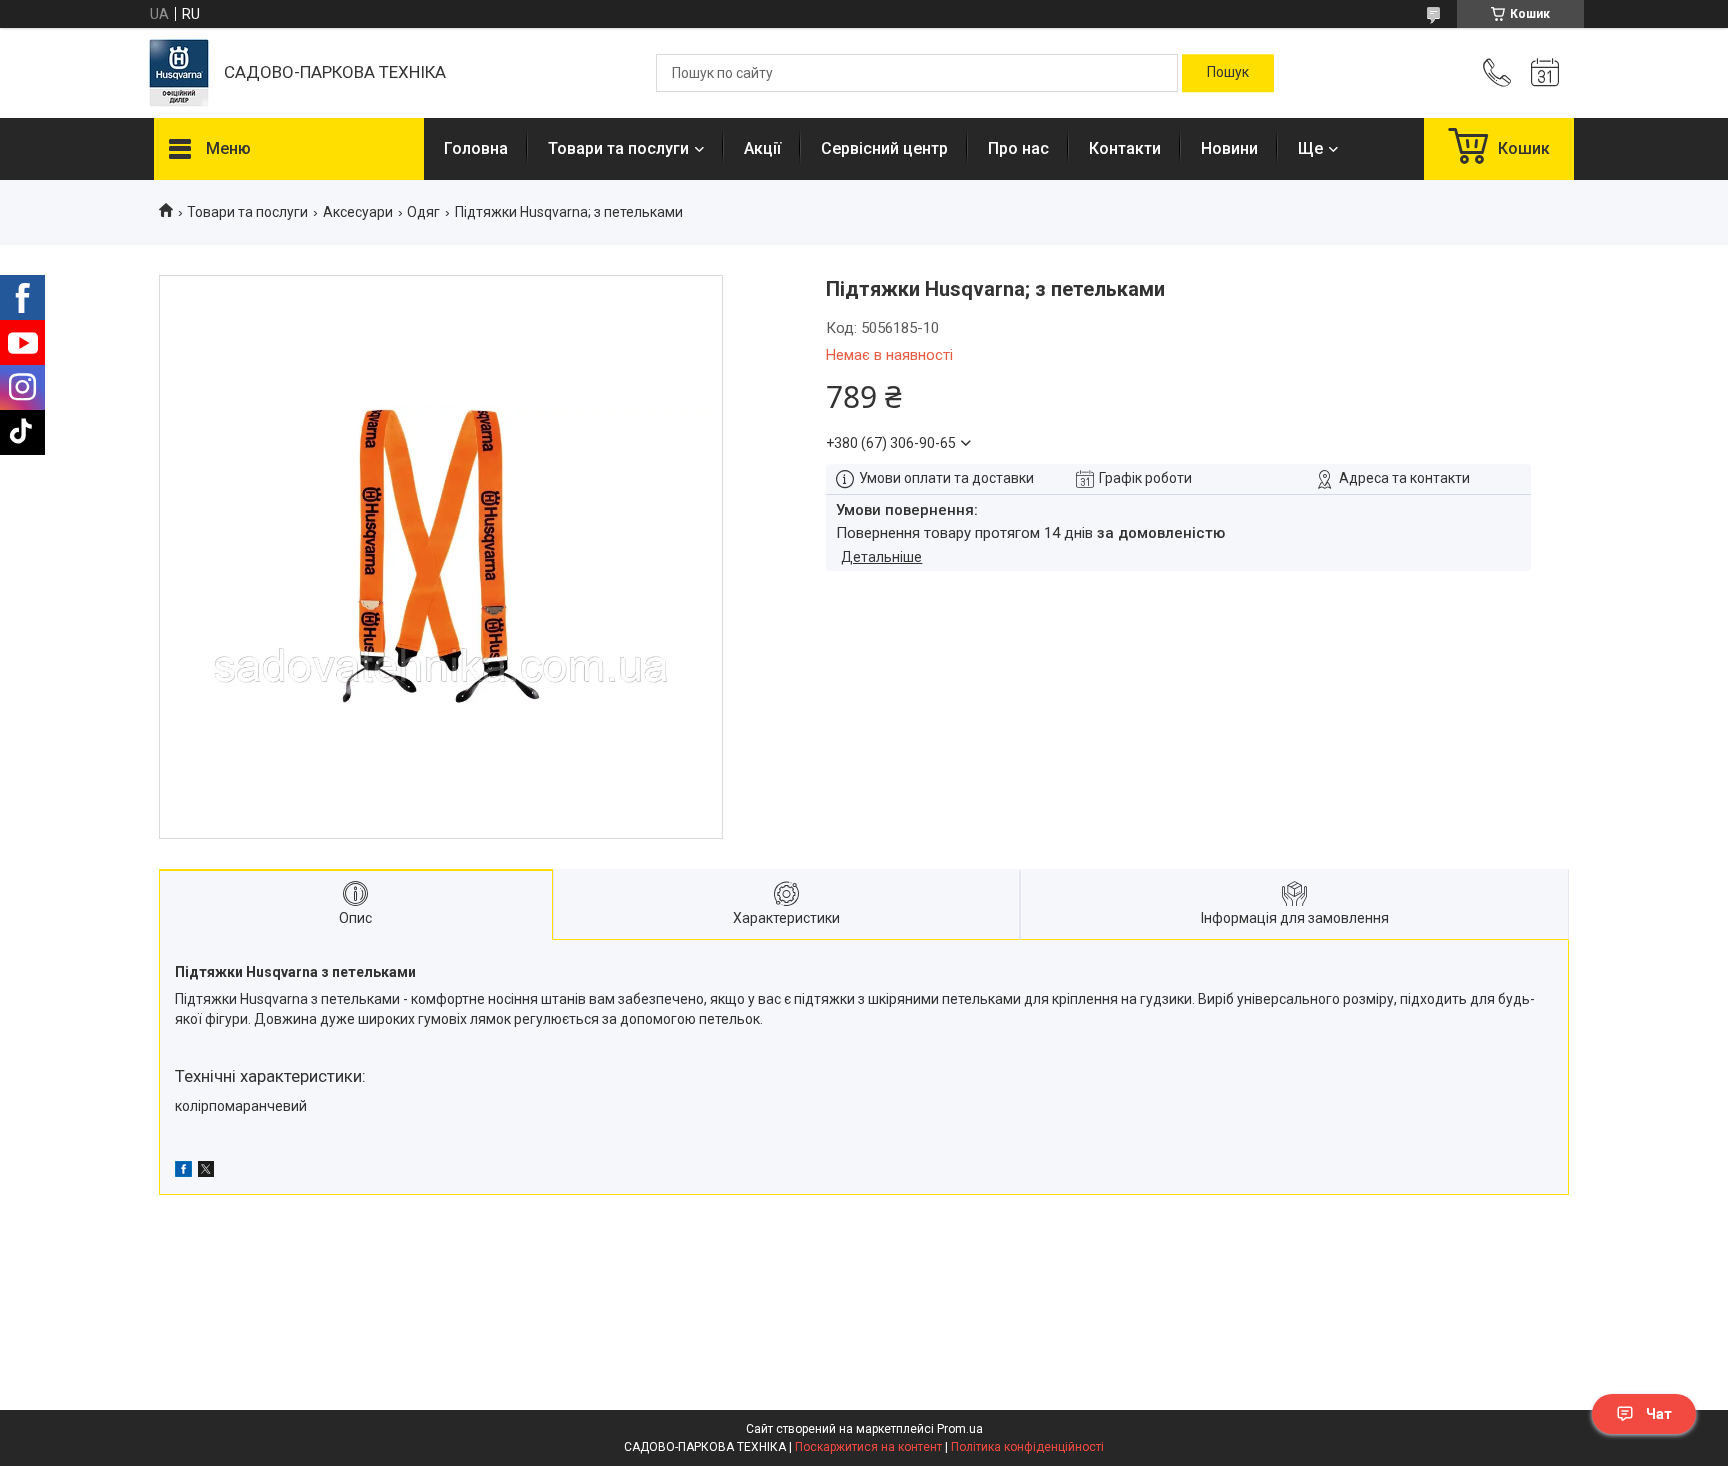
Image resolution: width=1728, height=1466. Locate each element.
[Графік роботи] (1545, 73)
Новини (1229, 148)
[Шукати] (1228, 73)
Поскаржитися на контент (868, 1447)
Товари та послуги (618, 148)
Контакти (1125, 148)
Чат (1659, 1414)
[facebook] (183, 1172)
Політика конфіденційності (1027, 1447)
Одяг (423, 212)
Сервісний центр (884, 148)
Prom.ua (960, 1429)
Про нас (1018, 148)
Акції (762, 148)
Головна (476, 148)
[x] (206, 1172)
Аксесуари (358, 212)
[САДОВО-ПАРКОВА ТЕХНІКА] (179, 73)
